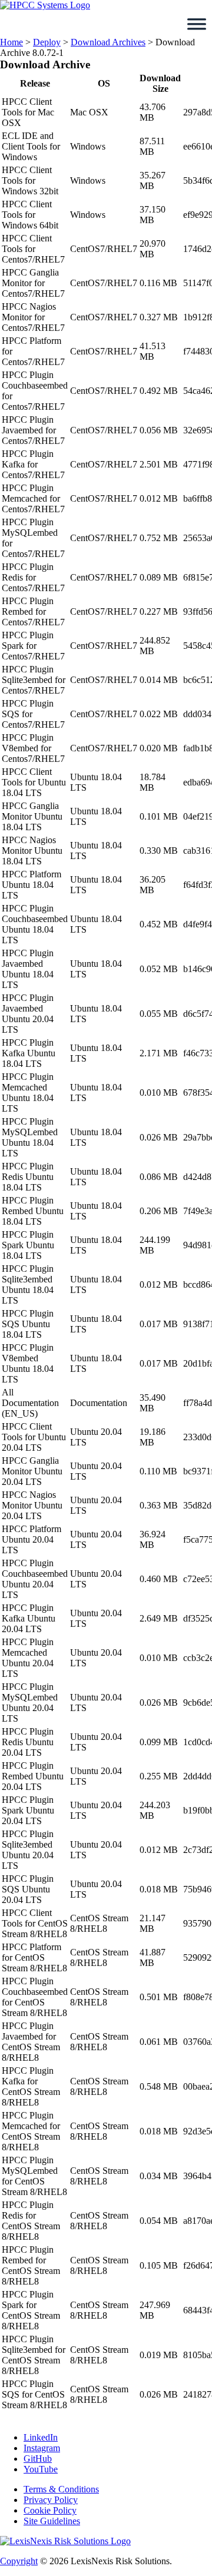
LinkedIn (41, 2437)
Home (11, 42)
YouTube (41, 2469)
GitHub (38, 2459)
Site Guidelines (52, 2521)
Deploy (47, 42)
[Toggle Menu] (197, 24)
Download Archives (108, 42)
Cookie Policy (50, 2510)
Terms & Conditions (61, 2489)
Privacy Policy (51, 2500)
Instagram (42, 2448)
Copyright (19, 2561)
